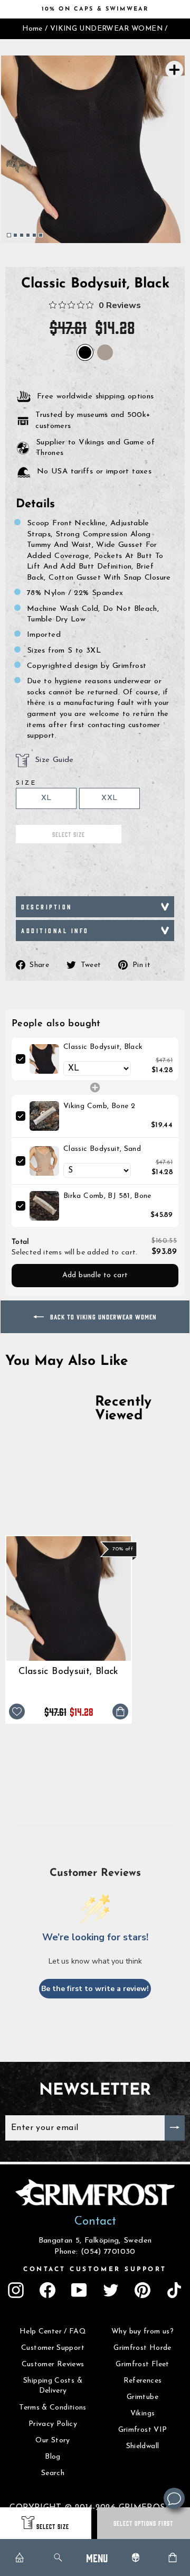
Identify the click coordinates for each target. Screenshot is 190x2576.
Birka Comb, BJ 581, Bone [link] (107, 1196)
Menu (97, 2557)
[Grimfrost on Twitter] (111, 2290)
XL (46, 798)
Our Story (53, 2440)
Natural (105, 352)
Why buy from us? (142, 2332)
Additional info (55, 930)
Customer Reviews (53, 2364)
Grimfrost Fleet (142, 2364)
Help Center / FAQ (53, 2332)
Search (53, 2473)
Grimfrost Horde (142, 2348)
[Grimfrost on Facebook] (47, 2290)
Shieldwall (143, 2446)
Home (32, 29)
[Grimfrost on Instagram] (16, 2290)
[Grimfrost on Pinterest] (142, 2290)
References (143, 2381)
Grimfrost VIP (143, 2430)
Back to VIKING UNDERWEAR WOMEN (102, 1317)
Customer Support (53, 2348)
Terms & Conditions (53, 2408)
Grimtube (142, 2397)
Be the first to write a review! (95, 1989)
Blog (53, 2457)
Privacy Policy (53, 2424)
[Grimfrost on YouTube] (79, 2290)
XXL (109, 798)
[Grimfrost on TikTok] (174, 2290)
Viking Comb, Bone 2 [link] (99, 1106)
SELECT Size (53, 2526)
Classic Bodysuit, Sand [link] (102, 1149)
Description (47, 906)
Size (26, 783)
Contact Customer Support (95, 2270)
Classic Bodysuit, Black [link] (103, 1047)
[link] (44, 1059)
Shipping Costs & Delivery (53, 2386)
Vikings (143, 2414)
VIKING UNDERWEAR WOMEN (106, 29)
